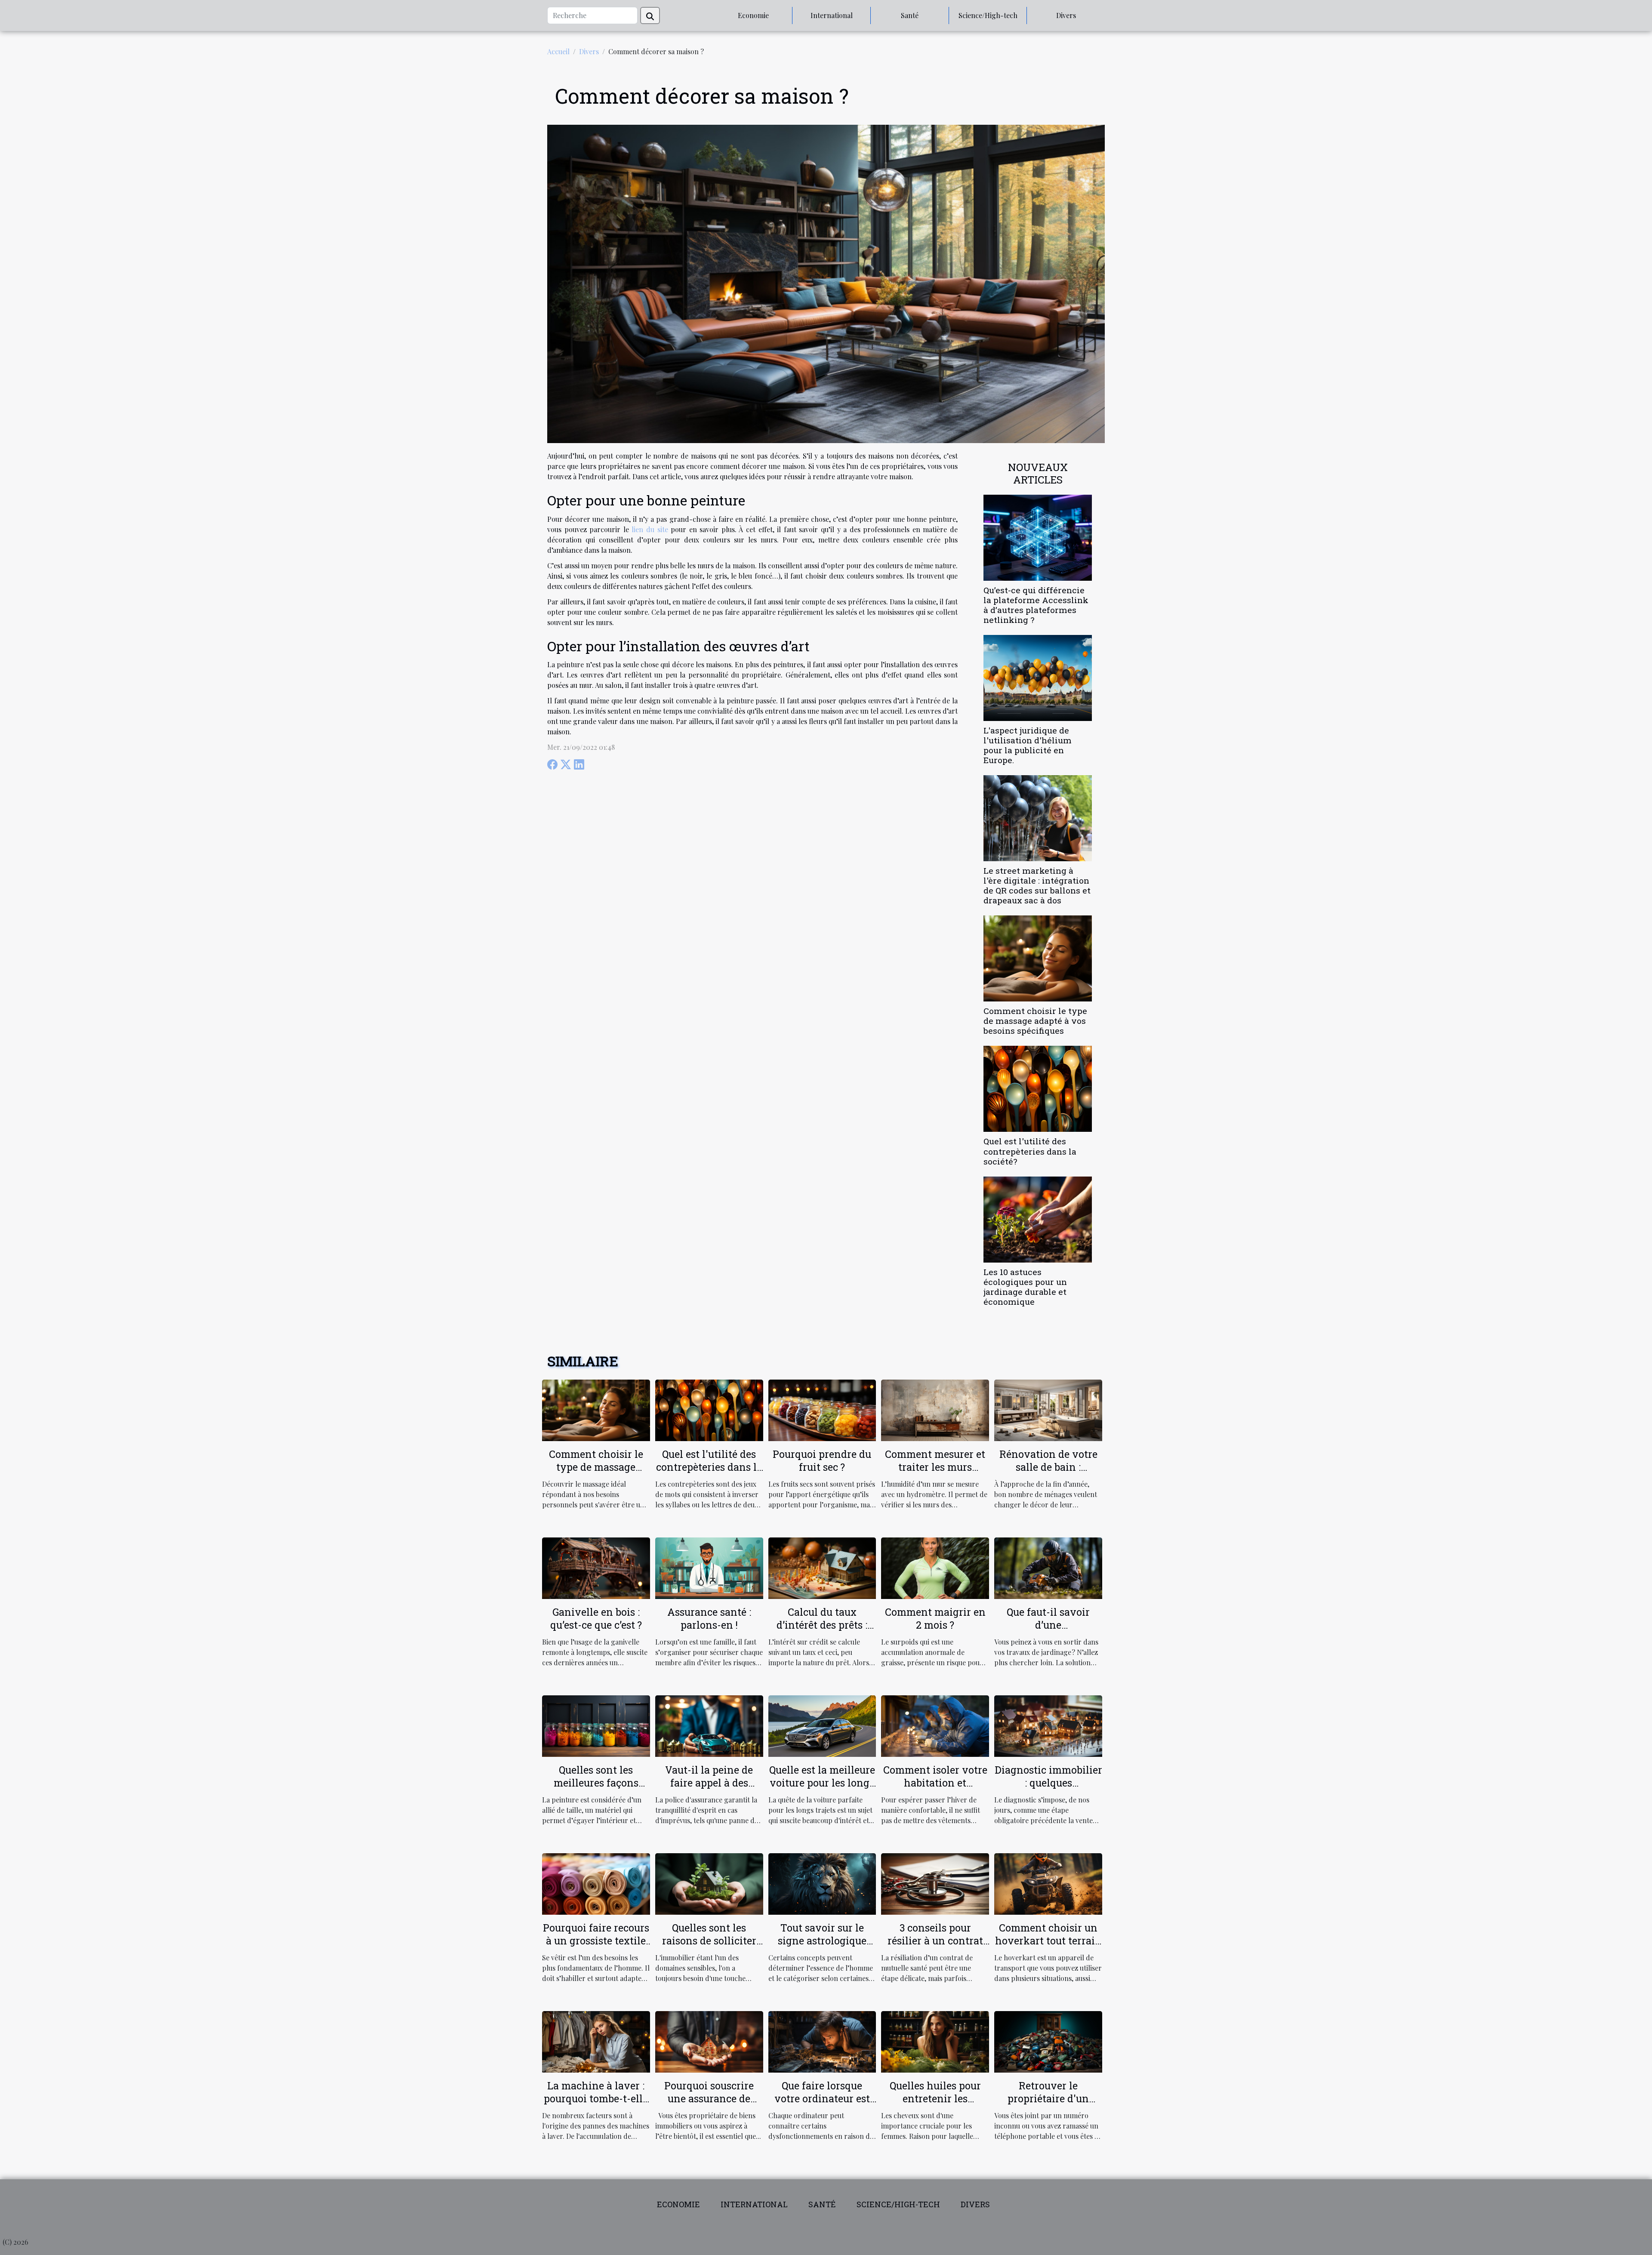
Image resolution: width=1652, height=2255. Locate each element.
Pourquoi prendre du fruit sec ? (822, 1460)
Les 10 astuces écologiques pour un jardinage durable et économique (1025, 1287)
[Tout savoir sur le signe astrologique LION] (822, 1883)
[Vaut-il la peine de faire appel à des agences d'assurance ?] (709, 1725)
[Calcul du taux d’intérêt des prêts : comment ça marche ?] (822, 1567)
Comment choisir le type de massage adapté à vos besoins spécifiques (1035, 1021)
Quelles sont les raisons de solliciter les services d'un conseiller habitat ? (709, 1947)
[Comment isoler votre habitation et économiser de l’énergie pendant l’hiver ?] (935, 1725)
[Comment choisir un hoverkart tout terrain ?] (1048, 1883)
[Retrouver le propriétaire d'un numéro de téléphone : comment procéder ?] (1048, 2041)
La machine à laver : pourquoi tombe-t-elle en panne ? (596, 2098)
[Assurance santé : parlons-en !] (709, 1567)
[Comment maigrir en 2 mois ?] (935, 1567)
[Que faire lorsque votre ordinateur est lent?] (822, 2041)
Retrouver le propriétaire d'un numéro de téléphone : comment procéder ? (1048, 2105)
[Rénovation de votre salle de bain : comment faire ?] (1048, 1409)
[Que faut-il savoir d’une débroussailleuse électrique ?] (1048, 1567)
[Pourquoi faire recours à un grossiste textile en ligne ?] (596, 1883)
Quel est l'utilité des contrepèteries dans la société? (1030, 1151)
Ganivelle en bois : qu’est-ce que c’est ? (596, 1618)
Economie (753, 15)
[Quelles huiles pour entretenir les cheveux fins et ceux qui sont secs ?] (935, 2041)
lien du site (650, 529)
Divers (1066, 15)
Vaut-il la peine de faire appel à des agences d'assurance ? (709, 1783)
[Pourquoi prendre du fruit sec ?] (822, 1409)
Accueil (558, 51)
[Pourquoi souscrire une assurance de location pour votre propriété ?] (709, 2041)
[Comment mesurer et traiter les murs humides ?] (935, 1409)
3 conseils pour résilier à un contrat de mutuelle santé (935, 1941)
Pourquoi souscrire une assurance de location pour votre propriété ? (709, 2105)
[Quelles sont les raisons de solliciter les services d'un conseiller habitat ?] (709, 1883)
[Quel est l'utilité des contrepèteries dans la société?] (1038, 1088)
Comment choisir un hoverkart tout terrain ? (1048, 1941)
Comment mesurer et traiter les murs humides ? (935, 1467)
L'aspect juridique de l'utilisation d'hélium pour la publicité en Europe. (1028, 745)
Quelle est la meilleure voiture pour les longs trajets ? (822, 1783)
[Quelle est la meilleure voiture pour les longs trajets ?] (822, 1725)
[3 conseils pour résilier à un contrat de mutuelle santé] (935, 1883)
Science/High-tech (988, 15)
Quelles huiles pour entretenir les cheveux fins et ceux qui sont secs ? (935, 2105)
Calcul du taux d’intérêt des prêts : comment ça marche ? (822, 1625)
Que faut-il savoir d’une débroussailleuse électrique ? (1048, 1631)
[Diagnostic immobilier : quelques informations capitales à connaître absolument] (1048, 1725)
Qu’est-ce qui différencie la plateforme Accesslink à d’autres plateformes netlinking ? (1036, 605)
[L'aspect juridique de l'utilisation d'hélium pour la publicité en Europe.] (1038, 677)
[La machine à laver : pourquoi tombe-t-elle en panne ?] (596, 2041)
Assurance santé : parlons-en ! (709, 1618)
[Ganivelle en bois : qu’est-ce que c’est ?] (596, 1567)
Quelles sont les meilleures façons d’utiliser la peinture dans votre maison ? (596, 1789)
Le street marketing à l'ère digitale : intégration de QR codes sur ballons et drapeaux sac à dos (1037, 885)
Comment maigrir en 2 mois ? (935, 1618)
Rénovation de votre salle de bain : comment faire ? (1048, 1467)
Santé (910, 15)
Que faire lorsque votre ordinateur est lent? (822, 2098)
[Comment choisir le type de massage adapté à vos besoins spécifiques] (1038, 957)
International (832, 15)
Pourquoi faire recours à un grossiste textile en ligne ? (596, 1941)
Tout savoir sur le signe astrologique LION (822, 1941)
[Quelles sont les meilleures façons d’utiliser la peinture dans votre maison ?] (596, 1725)
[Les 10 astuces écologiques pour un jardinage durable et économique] (1038, 1218)
